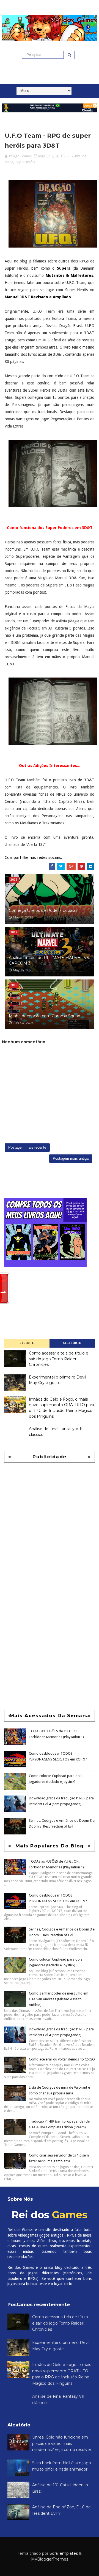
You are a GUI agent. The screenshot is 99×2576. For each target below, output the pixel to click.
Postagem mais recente (27, 1147)
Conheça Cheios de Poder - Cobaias (43, 910)
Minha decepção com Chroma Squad (45, 1016)
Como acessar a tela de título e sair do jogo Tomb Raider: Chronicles (59, 1359)
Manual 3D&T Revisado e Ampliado (38, 297)
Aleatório (72, 1343)
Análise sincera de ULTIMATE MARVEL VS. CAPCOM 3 (49, 960)
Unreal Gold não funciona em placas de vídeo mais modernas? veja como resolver (62, 2443)
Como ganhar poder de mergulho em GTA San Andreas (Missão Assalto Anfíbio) (59, 1999)
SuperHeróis (25, 162)
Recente (27, 1343)
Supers (64, 268)
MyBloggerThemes (50, 2559)
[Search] (69, 55)
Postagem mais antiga (71, 1158)
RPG (70, 156)
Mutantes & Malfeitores (69, 275)
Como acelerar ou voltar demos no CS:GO (62, 2059)
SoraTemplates (64, 2553)
